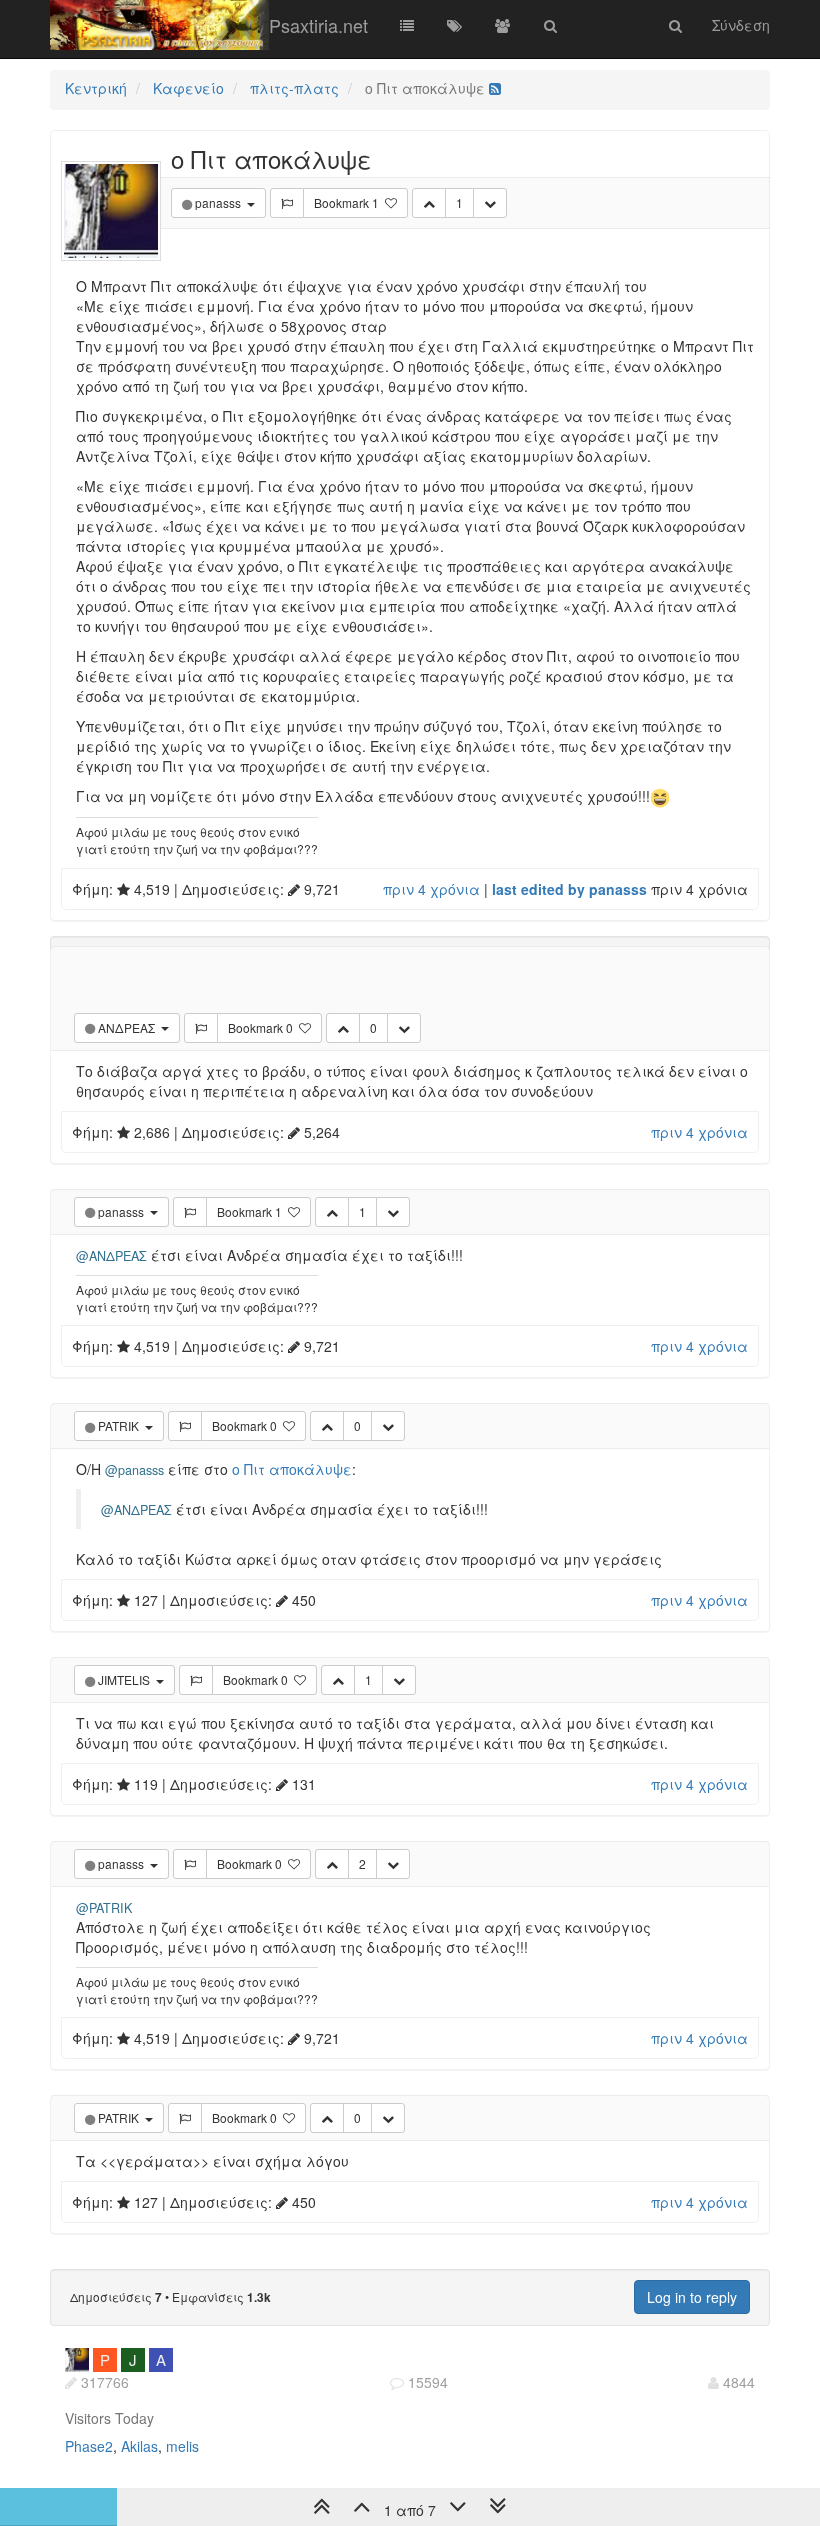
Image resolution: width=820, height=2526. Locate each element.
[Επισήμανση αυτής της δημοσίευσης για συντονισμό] (287, 203)
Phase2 (89, 2446)
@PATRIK (104, 1908)
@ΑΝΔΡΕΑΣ (111, 1256)
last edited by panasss (569, 889)
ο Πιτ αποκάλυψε (292, 1469)
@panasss (134, 1470)
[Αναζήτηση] (551, 25)
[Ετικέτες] (455, 25)
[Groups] (503, 25)
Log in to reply (692, 2297)
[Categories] (407, 25)
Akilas (139, 2446)
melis (182, 2446)
